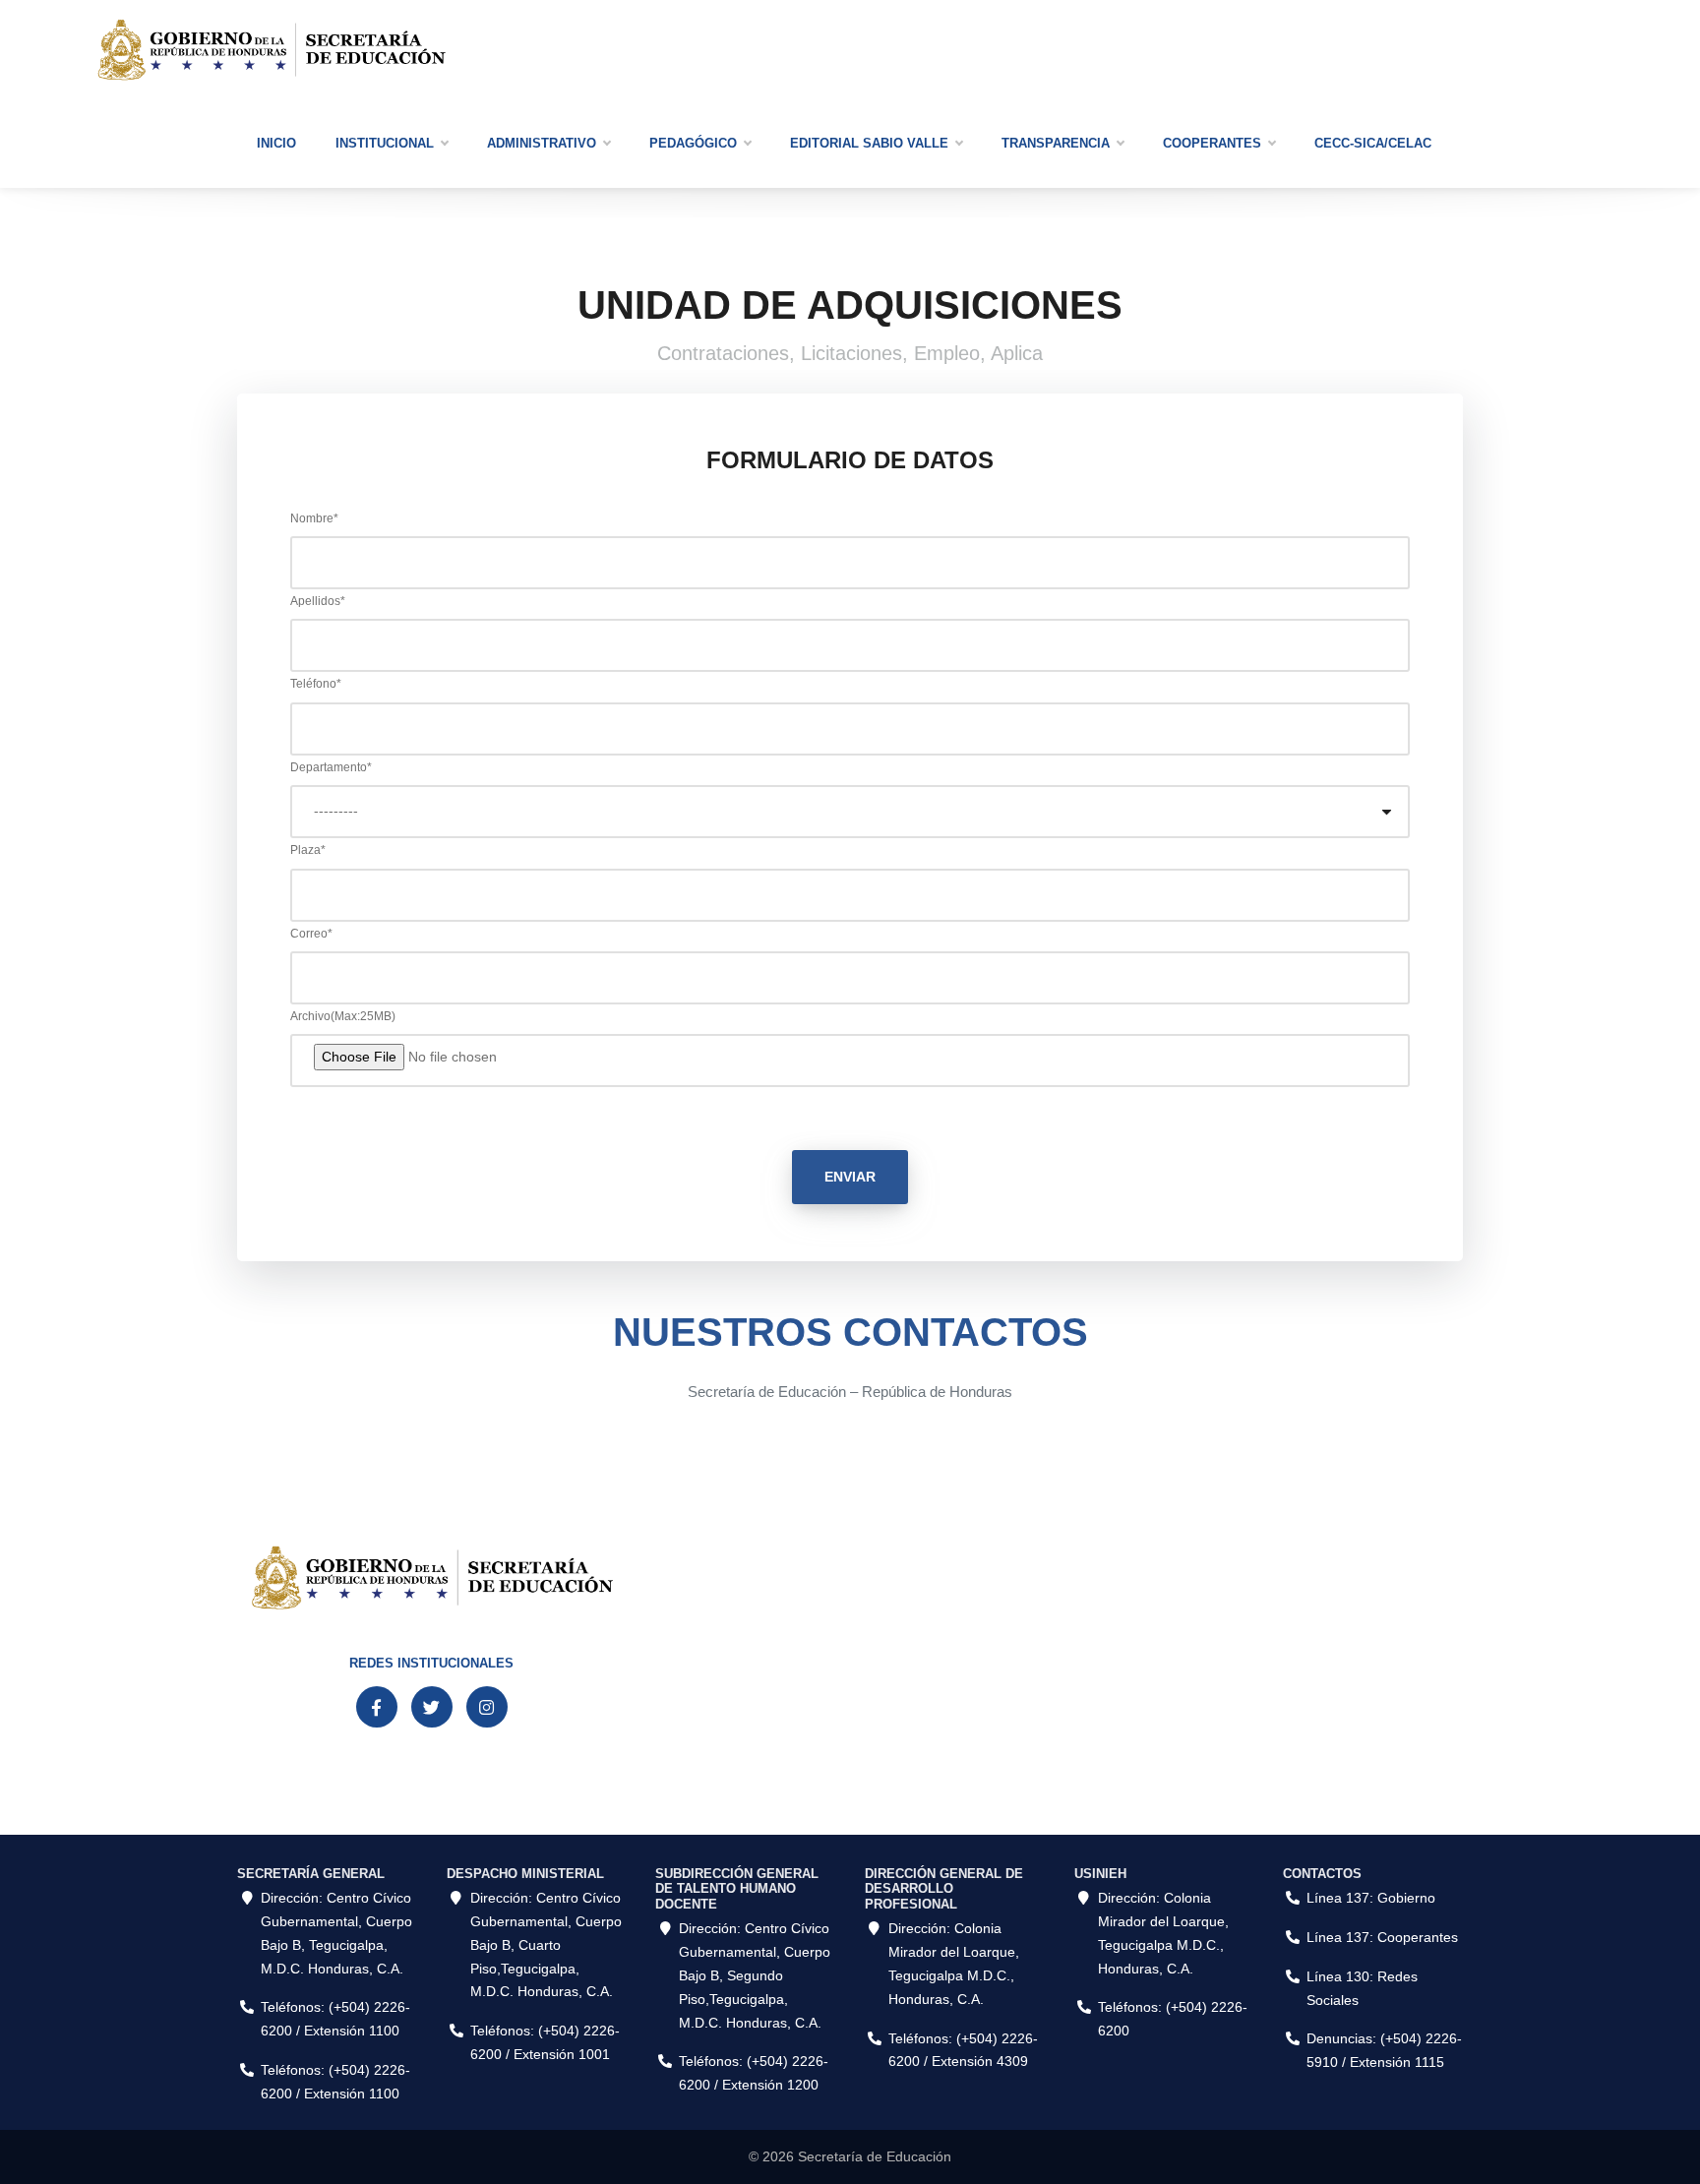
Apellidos (318, 601)
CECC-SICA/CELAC (1373, 143)
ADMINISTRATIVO (542, 143)
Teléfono (316, 684)
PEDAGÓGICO (693, 143)
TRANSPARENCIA (1056, 143)
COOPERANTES (1212, 143)
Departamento (331, 767)
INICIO (276, 143)
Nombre (314, 518)
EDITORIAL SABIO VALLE (869, 143)
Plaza (308, 850)
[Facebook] (377, 1707)
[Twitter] (432, 1707)
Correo (311, 934)
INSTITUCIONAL (385, 143)
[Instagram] (487, 1707)
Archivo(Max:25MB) (343, 1016)
